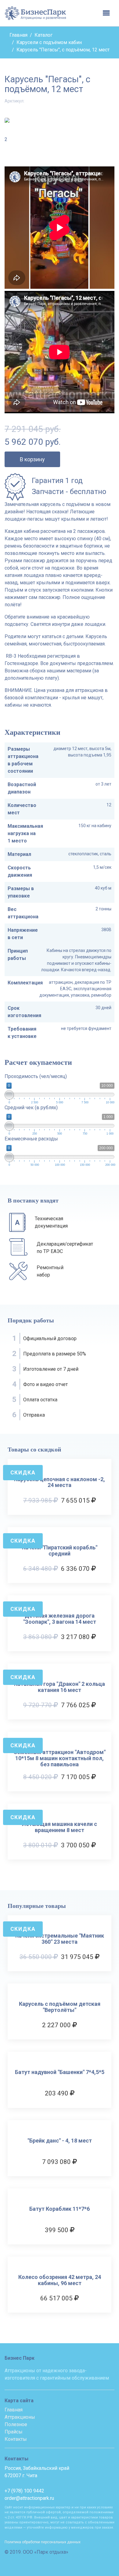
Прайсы (14, 2432)
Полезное (16, 2424)
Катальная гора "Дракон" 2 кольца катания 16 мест (60, 1687)
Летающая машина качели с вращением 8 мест (60, 1827)
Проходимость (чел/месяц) (36, 1076)
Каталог (43, 35)
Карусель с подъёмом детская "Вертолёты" (60, 2007)
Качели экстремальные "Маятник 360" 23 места (60, 1939)
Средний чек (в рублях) (31, 1108)
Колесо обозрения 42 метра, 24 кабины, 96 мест (60, 2280)
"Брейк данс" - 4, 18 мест (60, 2141)
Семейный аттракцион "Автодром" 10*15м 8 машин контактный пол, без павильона (60, 1758)
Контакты (16, 2439)
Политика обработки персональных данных (43, 2542)
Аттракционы (20, 2417)
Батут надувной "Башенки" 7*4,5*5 (60, 2072)
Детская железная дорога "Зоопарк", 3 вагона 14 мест (60, 1619)
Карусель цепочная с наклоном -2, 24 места (60, 1482)
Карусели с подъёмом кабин (49, 42)
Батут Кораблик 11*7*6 (60, 2209)
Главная (18, 35)
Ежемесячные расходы (31, 1139)
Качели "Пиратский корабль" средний (60, 1551)
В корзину (32, 459)
